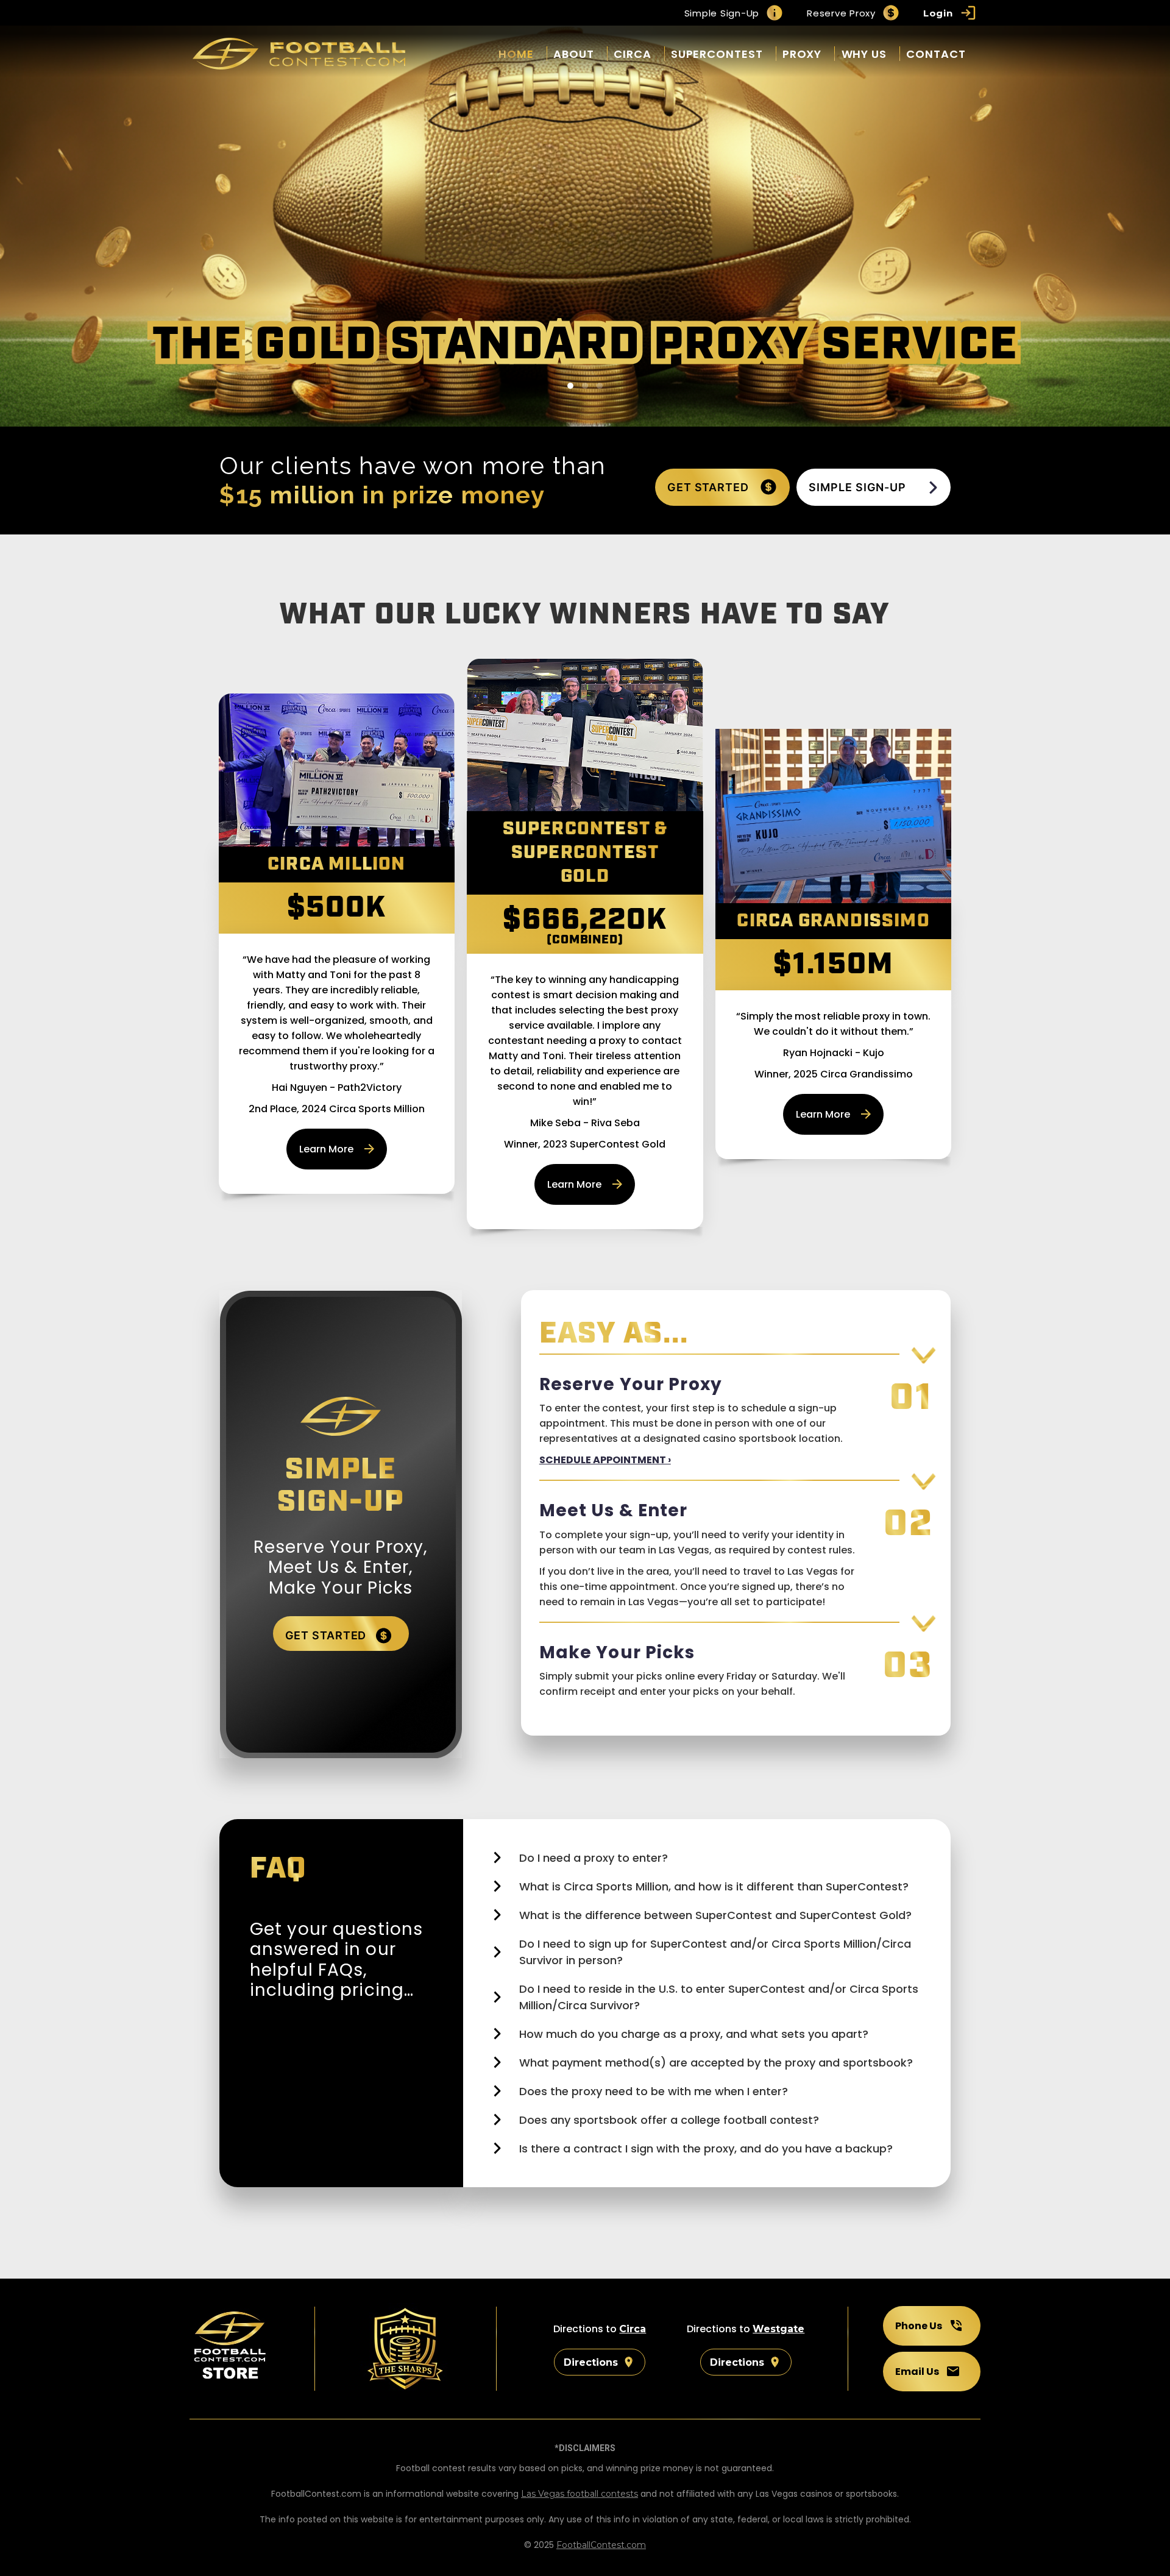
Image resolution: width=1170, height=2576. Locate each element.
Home (516, 54)
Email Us (917, 2372)
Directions (591, 2362)
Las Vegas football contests (580, 2494)
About (574, 54)
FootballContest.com (601, 2545)
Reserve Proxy (841, 13)
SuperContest (717, 54)
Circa (633, 54)
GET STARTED (710, 487)
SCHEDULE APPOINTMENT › (605, 1460)
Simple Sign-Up (722, 13)
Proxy (802, 54)
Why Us (864, 54)
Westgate (778, 2329)
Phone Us (919, 2326)
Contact (936, 54)
